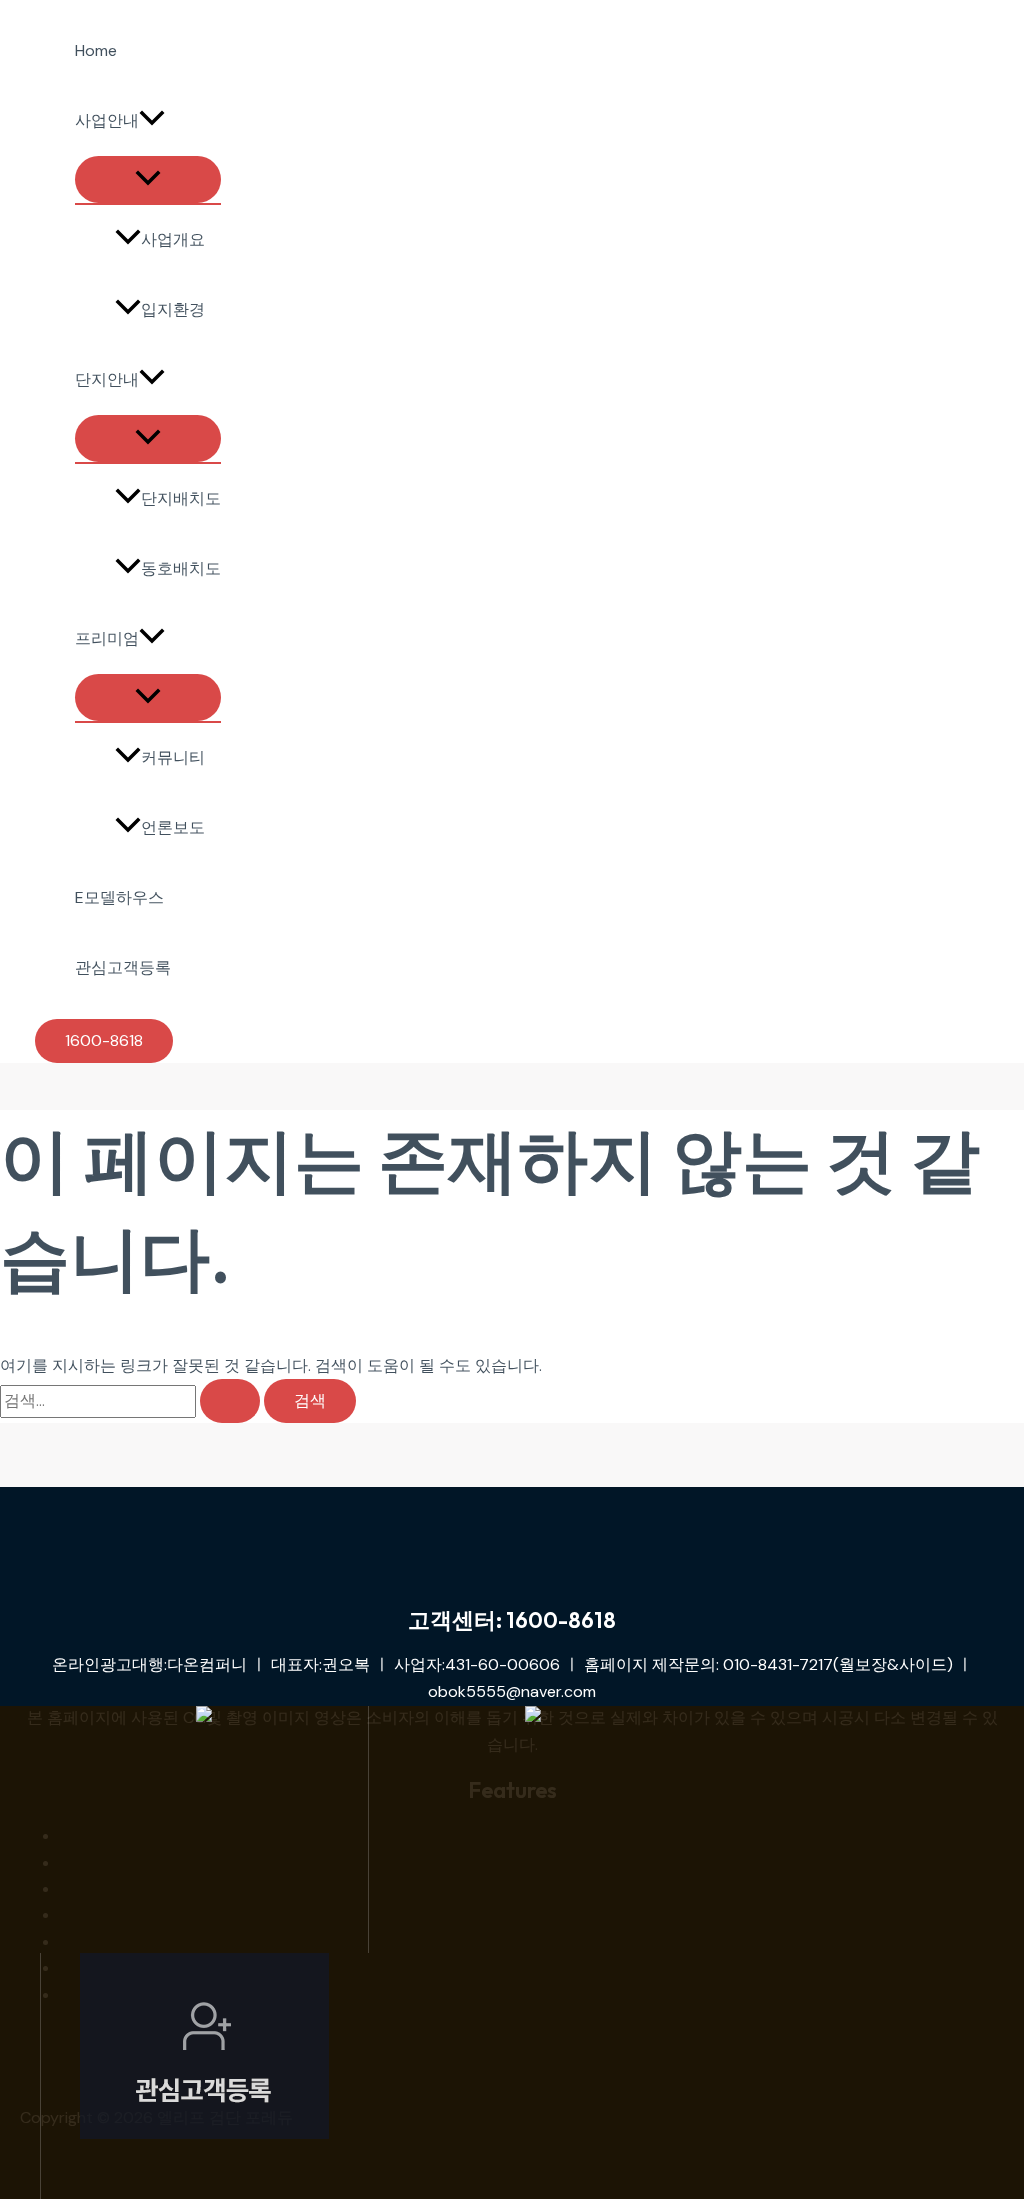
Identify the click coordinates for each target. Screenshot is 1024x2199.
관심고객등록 (123, 967)
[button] (152, 121)
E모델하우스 (119, 897)
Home (96, 50)
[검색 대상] (132, 1400)
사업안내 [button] (107, 120)
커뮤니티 (173, 757)
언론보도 (173, 827)
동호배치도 (181, 568)
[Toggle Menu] (148, 179)
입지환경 (173, 309)
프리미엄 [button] (107, 638)
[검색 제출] (230, 1401)
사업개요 (173, 239)
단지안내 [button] (107, 379)
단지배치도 (181, 498)
